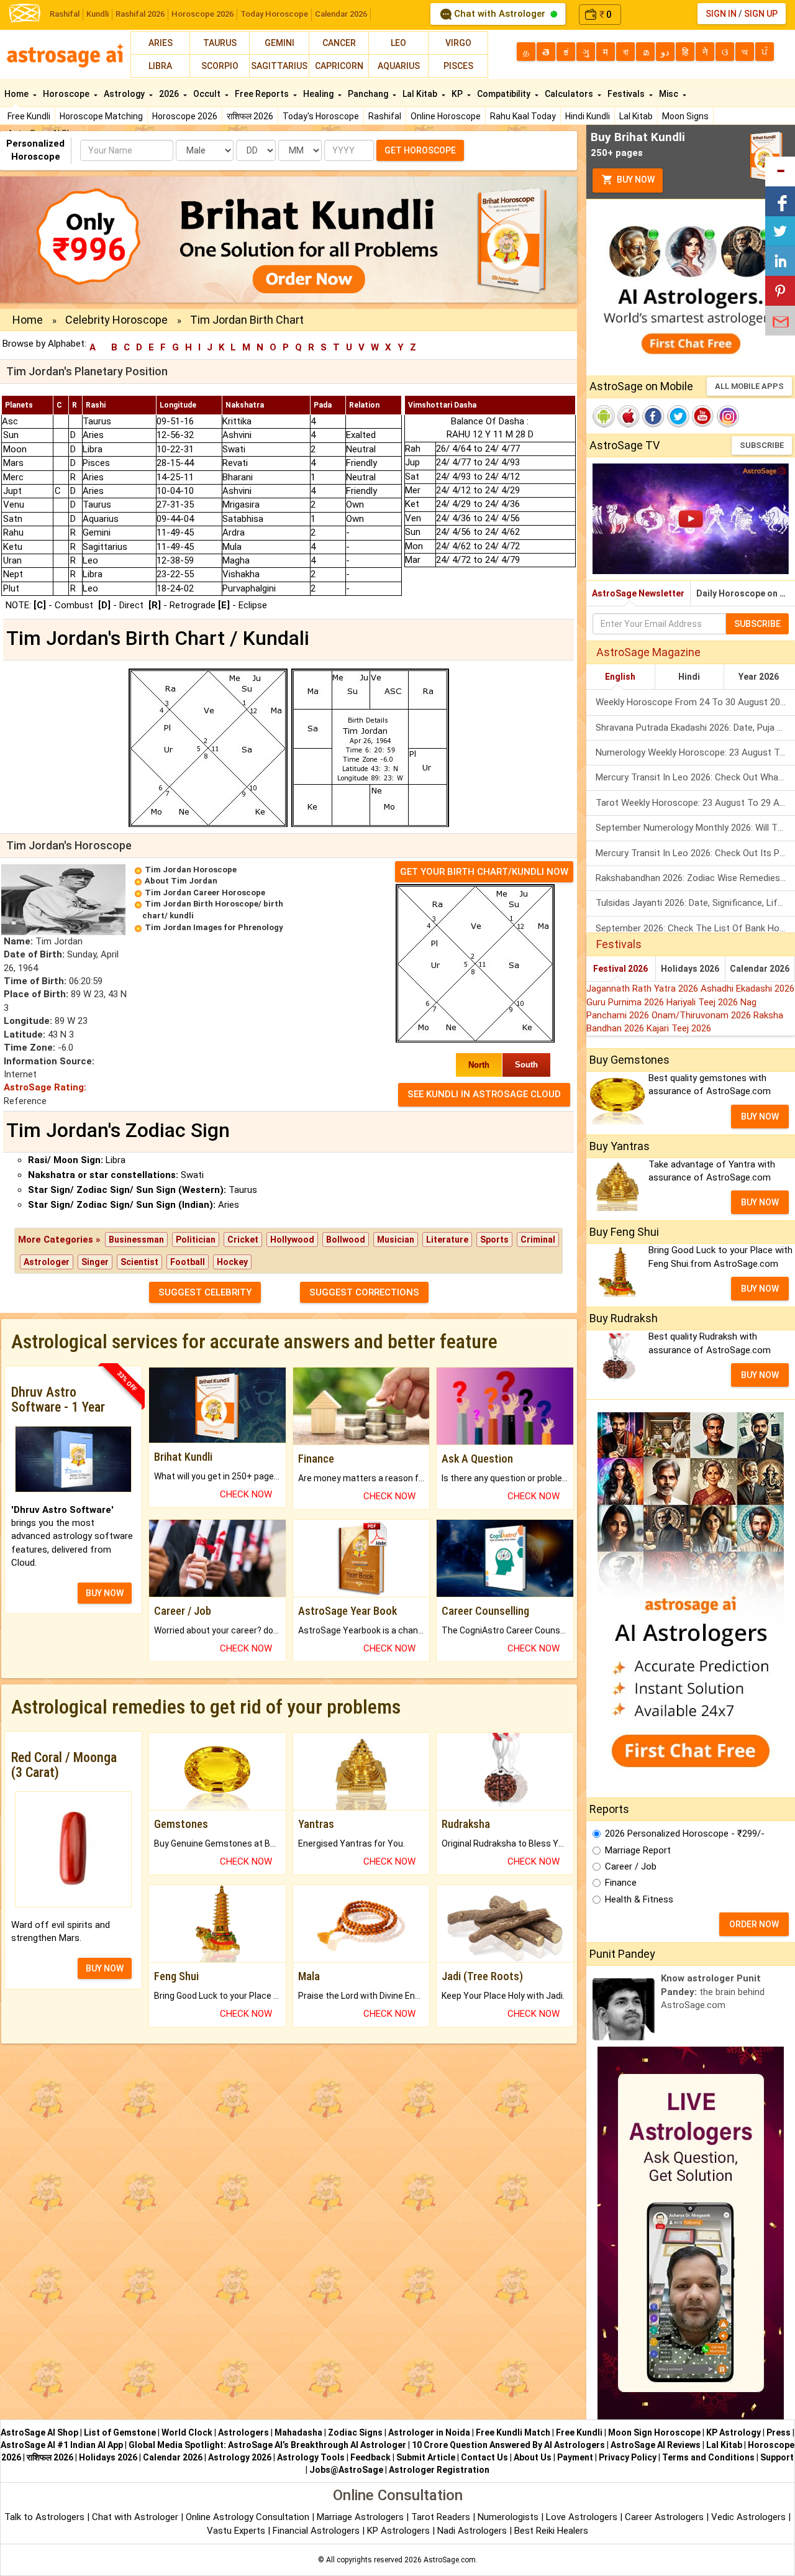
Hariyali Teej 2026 (703, 1002)
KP (458, 94)
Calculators (570, 94)
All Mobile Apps (749, 386)
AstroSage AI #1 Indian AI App (62, 2445)
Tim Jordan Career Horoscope (205, 893)
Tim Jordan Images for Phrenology (214, 927)
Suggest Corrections (364, 1292)
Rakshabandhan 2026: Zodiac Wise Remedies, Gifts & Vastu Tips (695, 878)
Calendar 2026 (341, 14)
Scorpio (220, 66)
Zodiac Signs (355, 2432)
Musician (396, 1240)
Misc (670, 94)
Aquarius (399, 66)
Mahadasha (298, 2432)
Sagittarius (279, 66)
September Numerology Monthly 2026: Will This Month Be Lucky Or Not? (695, 828)
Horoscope (67, 94)
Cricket (243, 1240)
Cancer (339, 43)
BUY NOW (105, 1593)
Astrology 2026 (240, 2457)
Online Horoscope (446, 116)
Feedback (370, 2457)
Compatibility (505, 94)
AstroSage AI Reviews (656, 2445)
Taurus (220, 43)
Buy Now (635, 180)
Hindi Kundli (588, 116)
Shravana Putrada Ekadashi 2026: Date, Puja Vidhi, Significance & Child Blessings (695, 728)
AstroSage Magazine (648, 652)
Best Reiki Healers (551, 2531)
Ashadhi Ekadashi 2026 (747, 989)
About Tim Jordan (181, 881)
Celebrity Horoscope (116, 320)
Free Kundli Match (513, 2432)
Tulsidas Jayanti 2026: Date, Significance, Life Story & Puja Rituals (695, 903)
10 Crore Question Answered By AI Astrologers (508, 2445)
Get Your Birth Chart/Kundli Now (484, 872)
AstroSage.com (450, 2560)
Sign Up (761, 14)
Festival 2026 (620, 969)
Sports (494, 1240)
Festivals (627, 94)
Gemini (279, 43)
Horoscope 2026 (202, 14)
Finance (621, 1883)
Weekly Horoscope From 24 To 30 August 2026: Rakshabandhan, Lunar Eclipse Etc (695, 702)
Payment (575, 2457)
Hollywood (292, 1240)
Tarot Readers (442, 2517)
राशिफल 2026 (250, 116)
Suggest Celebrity (205, 1292)
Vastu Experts (236, 2531)
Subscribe (762, 445)
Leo (398, 43)
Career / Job (631, 1866)
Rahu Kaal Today (523, 116)
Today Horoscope (274, 14)
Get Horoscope (420, 150)
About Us (533, 2457)
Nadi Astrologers (472, 2531)
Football (188, 1262)
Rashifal (65, 14)
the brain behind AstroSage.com (713, 1992)
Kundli (98, 14)
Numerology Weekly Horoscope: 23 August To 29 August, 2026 (695, 752)
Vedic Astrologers (748, 2517)
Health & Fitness (639, 1899)
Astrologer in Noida (429, 2432)
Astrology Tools (311, 2457)
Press (779, 2432)
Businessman (136, 1240)
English (620, 677)
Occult (208, 94)
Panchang (369, 94)
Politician (196, 1240)
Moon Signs (685, 116)
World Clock (187, 2432)
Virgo (458, 43)
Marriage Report (638, 1850)
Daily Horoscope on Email (746, 593)
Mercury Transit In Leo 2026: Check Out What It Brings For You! (695, 777)
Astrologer (47, 1262)
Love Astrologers (582, 2517)
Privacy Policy (628, 2457)
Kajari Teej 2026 (679, 1028)
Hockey (232, 1262)
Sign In (721, 14)
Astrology (125, 94)
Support (777, 2457)
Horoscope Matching (101, 116)
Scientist (139, 1262)
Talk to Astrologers (44, 2517)
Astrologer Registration (439, 2470)
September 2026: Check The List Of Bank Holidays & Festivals (695, 928)
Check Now (246, 1494)
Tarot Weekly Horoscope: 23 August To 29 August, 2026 (695, 803)
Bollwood (346, 1240)
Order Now (754, 1924)
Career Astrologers (664, 2517)
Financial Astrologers (316, 2531)
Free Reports (263, 94)
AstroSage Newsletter (638, 593)
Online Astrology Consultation (249, 2517)
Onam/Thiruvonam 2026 (702, 1015)
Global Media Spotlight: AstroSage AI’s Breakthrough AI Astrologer (267, 2445)
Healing (319, 94)
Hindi (689, 677)
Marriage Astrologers (361, 2517)
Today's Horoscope (321, 116)
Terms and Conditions (708, 2457)
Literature (447, 1240)
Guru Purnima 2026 (626, 1002)
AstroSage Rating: (45, 1087)
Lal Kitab (636, 116)
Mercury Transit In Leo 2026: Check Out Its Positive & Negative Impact (695, 853)
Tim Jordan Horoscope (191, 870)
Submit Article (426, 2457)
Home (17, 94)
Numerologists (509, 2517)
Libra (160, 66)
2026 (170, 94)
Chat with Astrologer (500, 14)
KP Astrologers (400, 2531)
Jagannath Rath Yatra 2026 (643, 989)
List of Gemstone (120, 2432)
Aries (161, 43)
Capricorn (339, 66)
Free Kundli (29, 116)
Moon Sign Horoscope (654, 2432)
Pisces (458, 66)
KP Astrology (734, 2432)
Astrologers (243, 2432)
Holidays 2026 (690, 969)
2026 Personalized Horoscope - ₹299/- (685, 1834)
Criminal (538, 1240)
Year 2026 (759, 677)
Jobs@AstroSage (346, 2470)
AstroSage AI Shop (39, 2432)
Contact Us (484, 2457)
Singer (95, 1262)
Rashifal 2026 (140, 14)
